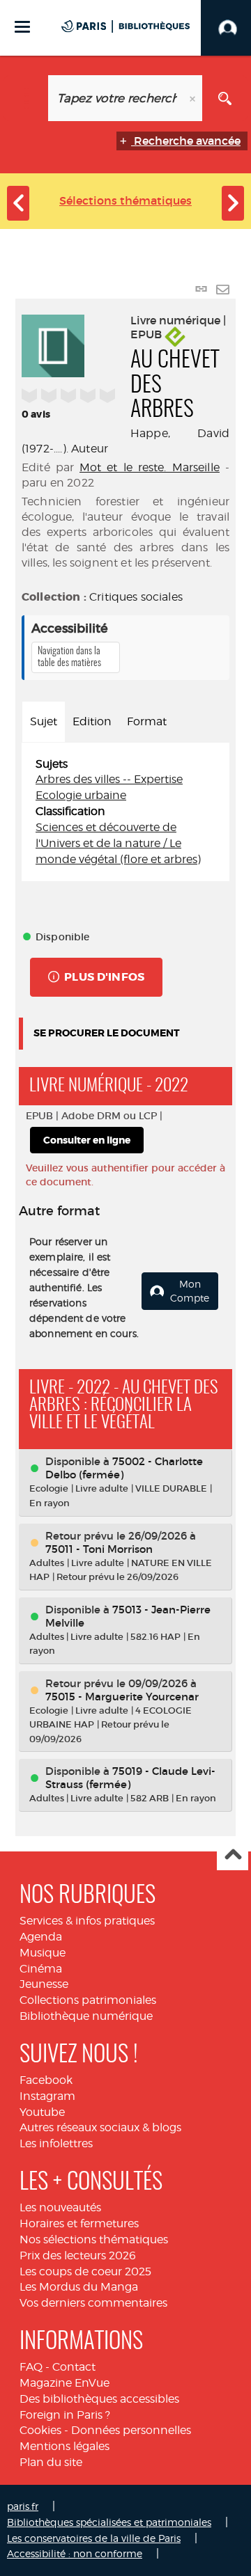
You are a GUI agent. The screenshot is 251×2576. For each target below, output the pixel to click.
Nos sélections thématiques (94, 2239)
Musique (43, 1953)
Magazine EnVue (64, 2383)
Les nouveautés (60, 2207)
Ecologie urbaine (81, 795)
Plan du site (51, 2462)
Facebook (46, 2080)
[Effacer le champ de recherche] (194, 98)
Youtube (42, 2112)
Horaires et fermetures (79, 2223)
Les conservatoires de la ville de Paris (94, 2538)
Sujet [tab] (44, 721)
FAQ (31, 2367)
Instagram (47, 2096)
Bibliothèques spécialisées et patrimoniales (109, 2522)
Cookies (40, 2430)
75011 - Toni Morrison (99, 1549)
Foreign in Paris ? (65, 2415)
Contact (74, 2367)
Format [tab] (147, 721)
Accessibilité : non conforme (75, 2553)
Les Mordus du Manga (79, 2287)
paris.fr (23, 2506)
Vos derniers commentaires (93, 2303)
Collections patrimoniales (88, 2000)
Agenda (41, 1937)
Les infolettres (56, 2143)
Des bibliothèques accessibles (99, 2399)
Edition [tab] (92, 721)
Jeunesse (44, 1984)
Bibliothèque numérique (86, 2016)
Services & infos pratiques (87, 1921)
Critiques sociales (136, 597)
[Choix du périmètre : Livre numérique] (26, 98)
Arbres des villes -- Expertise (109, 779)
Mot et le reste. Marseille (150, 467)
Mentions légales (64, 2446)
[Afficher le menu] (22, 27)
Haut (233, 1855)
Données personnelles (131, 2430)
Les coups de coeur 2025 (85, 2271)
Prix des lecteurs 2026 (78, 2255)
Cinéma (41, 1969)
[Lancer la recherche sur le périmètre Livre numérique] (225, 98)
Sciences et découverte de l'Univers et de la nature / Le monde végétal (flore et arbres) (118, 843)
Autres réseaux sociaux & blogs (100, 2127)
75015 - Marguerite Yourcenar (122, 1697)
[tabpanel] (125, 812)
